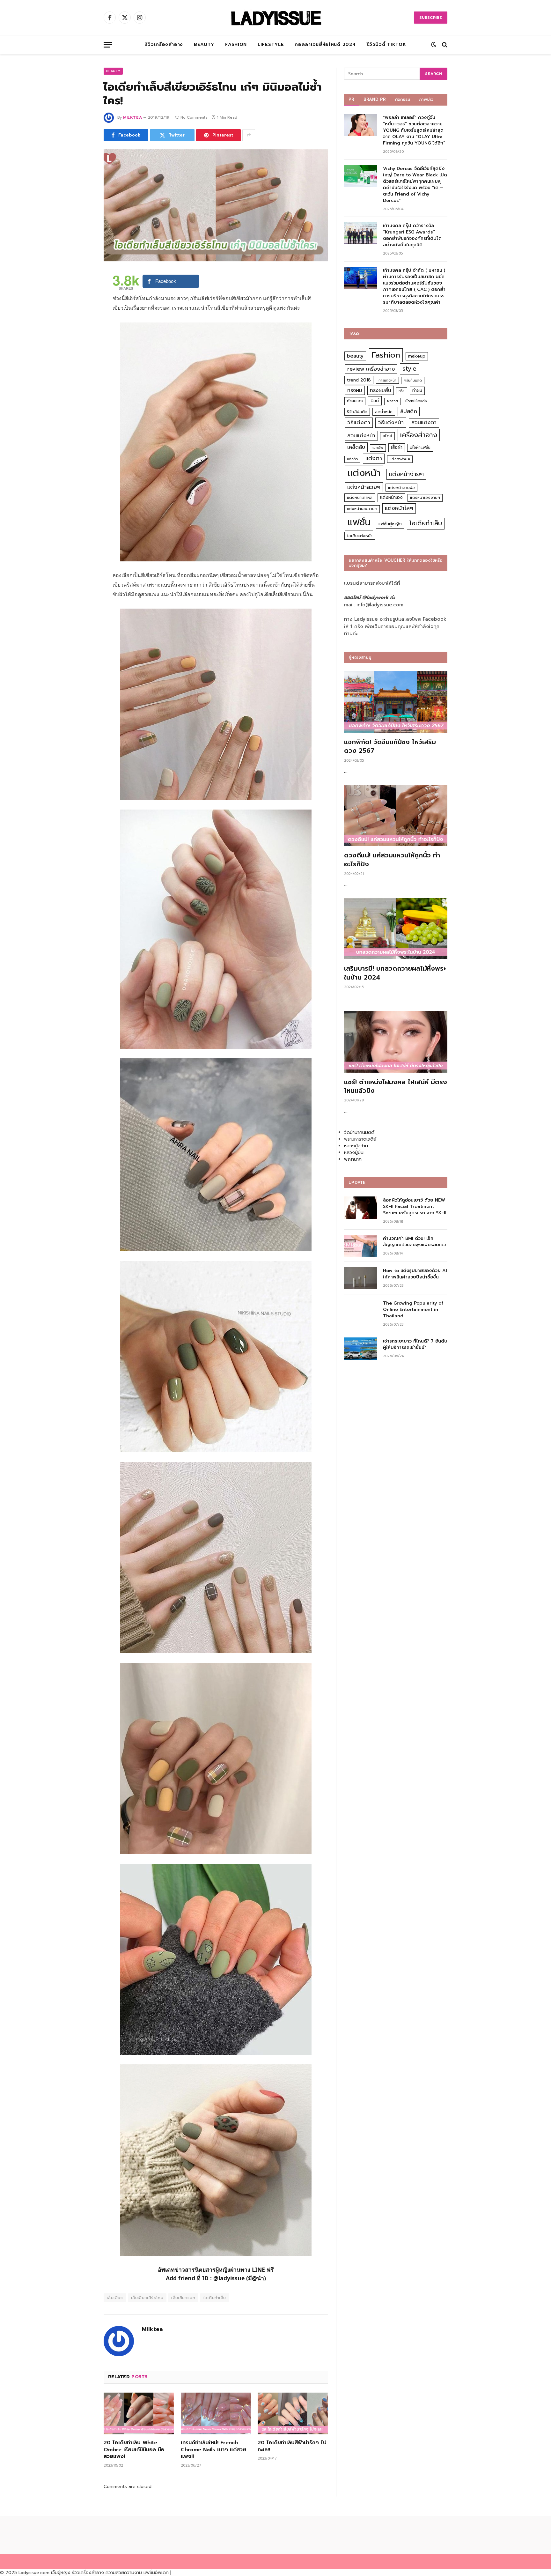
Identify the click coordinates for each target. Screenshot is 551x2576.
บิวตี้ (375, 401)
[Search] (444, 45)
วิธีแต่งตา (359, 422)
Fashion (236, 44)
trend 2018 (359, 380)
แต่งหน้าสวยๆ (364, 487)
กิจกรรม (403, 99)
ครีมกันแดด (413, 380)
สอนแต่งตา (424, 423)
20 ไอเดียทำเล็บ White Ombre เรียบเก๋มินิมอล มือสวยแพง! (134, 2450)
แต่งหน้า (364, 473)
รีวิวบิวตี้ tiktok (386, 44)
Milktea (132, 117)
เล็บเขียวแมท (183, 2298)
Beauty (204, 44)
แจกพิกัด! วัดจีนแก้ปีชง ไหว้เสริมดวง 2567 (390, 746)
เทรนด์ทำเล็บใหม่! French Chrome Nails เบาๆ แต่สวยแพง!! (213, 2450)
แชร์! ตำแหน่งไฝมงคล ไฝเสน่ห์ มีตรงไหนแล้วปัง (396, 1086)
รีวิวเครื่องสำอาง (164, 44)
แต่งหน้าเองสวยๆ (362, 509)
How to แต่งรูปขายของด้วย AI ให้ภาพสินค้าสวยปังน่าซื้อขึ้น (415, 1274)
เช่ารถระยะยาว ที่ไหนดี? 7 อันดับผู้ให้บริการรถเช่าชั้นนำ (415, 1344)
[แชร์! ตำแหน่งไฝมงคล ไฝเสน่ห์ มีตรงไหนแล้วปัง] (396, 1042)
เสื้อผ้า (397, 447)
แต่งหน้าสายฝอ (401, 488)
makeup (417, 356)
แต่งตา (374, 458)
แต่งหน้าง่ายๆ (406, 474)
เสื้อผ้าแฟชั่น (420, 448)
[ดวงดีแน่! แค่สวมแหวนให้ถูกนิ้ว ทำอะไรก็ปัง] (396, 815)
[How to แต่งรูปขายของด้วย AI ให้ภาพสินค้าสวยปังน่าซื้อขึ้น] (361, 1278)
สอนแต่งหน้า (361, 436)
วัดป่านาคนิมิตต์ (359, 1133)
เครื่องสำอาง (419, 435)
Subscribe (431, 18)
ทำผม (417, 391)
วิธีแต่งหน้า (391, 422)
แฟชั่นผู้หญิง (390, 524)
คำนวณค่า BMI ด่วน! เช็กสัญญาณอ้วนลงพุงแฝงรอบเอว (414, 1242)
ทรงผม (355, 390)
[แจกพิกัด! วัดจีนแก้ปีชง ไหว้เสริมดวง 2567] (396, 702)
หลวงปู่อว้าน (356, 1146)
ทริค (402, 391)
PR (352, 99)
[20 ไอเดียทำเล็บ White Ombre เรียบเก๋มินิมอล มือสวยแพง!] (139, 2413)
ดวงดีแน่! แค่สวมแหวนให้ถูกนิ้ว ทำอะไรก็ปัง (392, 860)
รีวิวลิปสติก (357, 412)
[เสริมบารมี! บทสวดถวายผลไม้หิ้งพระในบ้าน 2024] (396, 929)
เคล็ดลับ (356, 447)
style (409, 369)
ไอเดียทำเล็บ (215, 2298)
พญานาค (353, 1159)
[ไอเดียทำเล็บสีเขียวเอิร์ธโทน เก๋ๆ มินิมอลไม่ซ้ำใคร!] (216, 205)
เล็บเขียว (115, 2298)
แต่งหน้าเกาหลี (360, 497)
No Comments (194, 117)
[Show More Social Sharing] (249, 135)
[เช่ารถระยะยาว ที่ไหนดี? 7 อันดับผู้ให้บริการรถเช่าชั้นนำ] (361, 1348)
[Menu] (108, 45)
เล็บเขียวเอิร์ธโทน (147, 2298)
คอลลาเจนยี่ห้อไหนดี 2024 (325, 44)
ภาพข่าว (426, 99)
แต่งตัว (352, 459)
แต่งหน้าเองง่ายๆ (425, 498)
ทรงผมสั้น (381, 390)
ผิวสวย (392, 401)
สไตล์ (387, 436)
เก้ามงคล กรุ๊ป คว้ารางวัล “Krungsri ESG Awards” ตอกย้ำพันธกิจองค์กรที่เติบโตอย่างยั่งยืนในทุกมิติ (412, 235)
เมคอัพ (378, 448)
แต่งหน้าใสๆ (399, 508)
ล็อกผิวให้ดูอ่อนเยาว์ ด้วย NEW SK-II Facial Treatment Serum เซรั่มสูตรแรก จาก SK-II (415, 1207)
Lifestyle (271, 44)
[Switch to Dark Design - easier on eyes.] (434, 45)
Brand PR (375, 99)
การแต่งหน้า (387, 380)
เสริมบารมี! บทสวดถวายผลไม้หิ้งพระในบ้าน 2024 (395, 973)
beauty (355, 356)
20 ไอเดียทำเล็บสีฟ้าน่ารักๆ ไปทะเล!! (292, 2446)
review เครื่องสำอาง (371, 369)
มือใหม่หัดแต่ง (416, 401)
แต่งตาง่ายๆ (400, 459)
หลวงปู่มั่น (354, 1153)
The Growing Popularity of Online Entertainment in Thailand (413, 1310)
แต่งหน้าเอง (391, 497)
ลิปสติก (409, 411)
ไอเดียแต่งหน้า (360, 536)
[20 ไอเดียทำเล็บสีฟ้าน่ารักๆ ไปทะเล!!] (293, 2413)
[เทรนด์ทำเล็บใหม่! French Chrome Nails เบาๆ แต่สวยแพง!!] (216, 2413)
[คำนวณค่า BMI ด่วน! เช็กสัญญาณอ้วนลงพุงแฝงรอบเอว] (361, 1246)
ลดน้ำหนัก (384, 412)
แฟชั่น (359, 522)
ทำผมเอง (355, 401)
